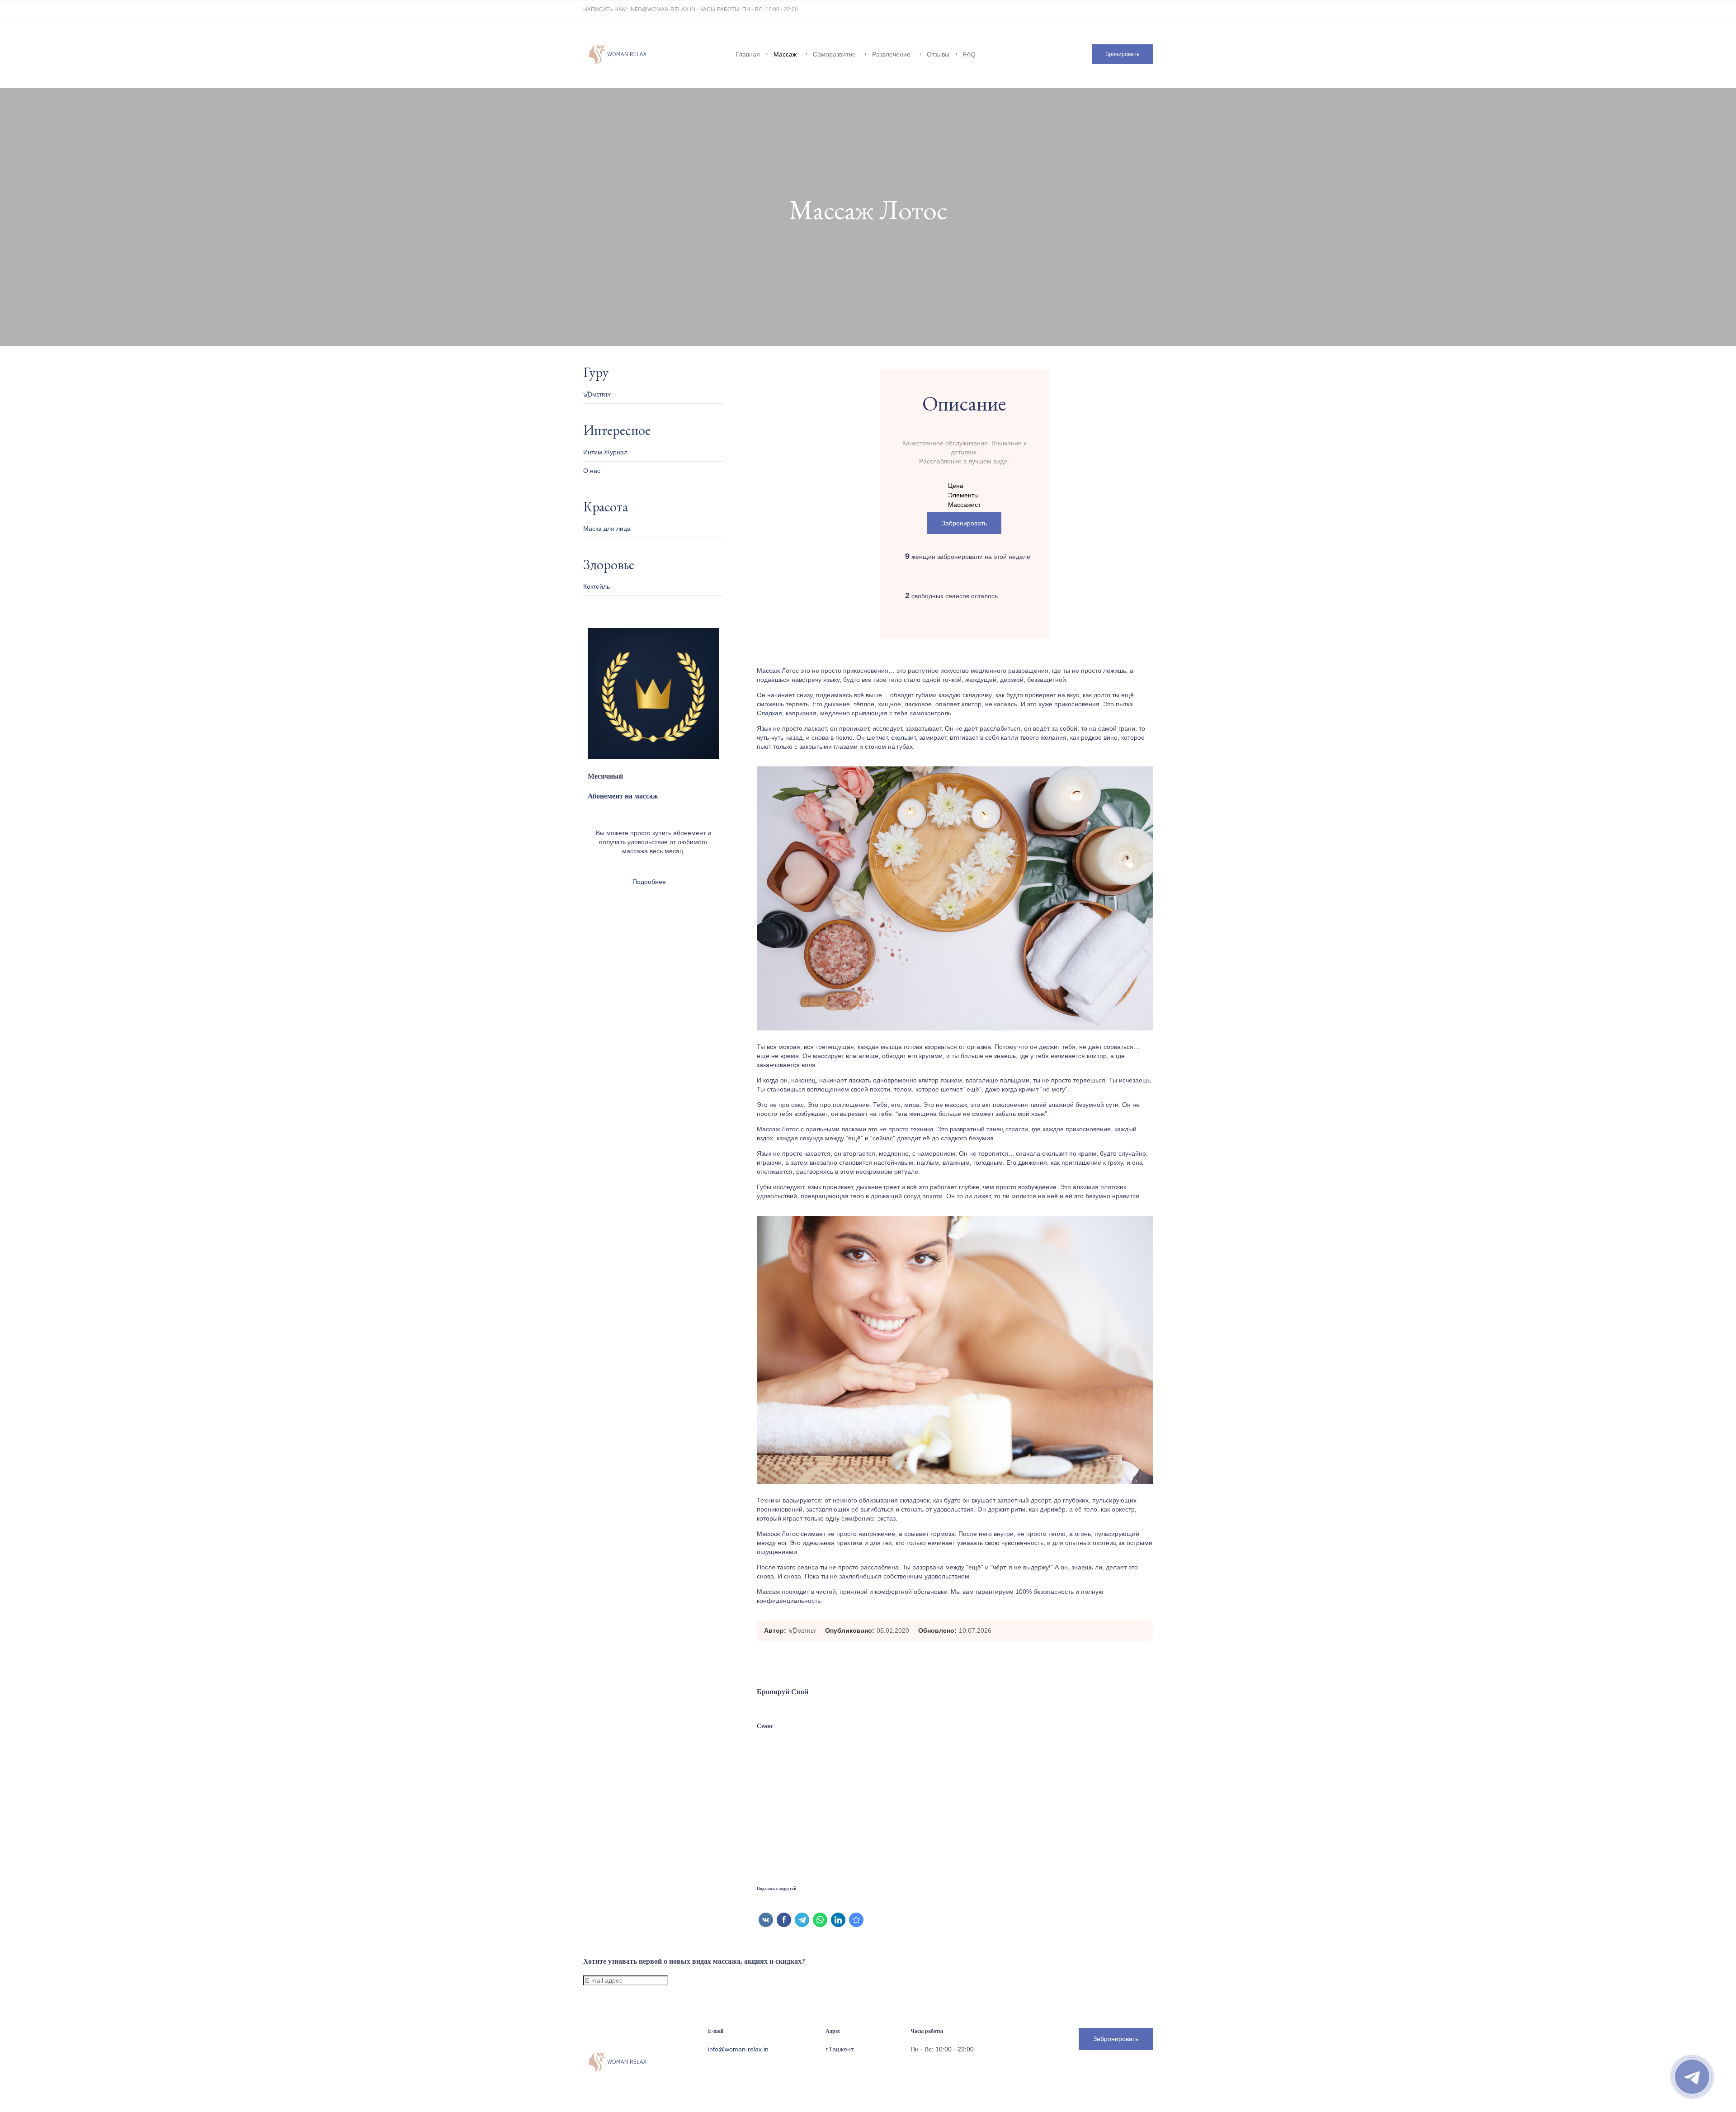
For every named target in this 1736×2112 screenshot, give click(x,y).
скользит (903, 737)
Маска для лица (607, 529)
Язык (764, 728)
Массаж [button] (785, 54)
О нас (592, 471)
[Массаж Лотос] (856, 1920)
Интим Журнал (605, 452)
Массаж (768, 671)
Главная (748, 54)
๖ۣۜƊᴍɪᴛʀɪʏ (802, 1630)
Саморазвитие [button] (834, 54)
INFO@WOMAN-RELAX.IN (662, 9)
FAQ (969, 54)
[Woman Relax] (617, 54)
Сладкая (769, 713)
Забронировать (964, 523)
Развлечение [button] (891, 54)
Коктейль (597, 586)
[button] (1122, 54)
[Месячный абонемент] (653, 757)
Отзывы (938, 54)
